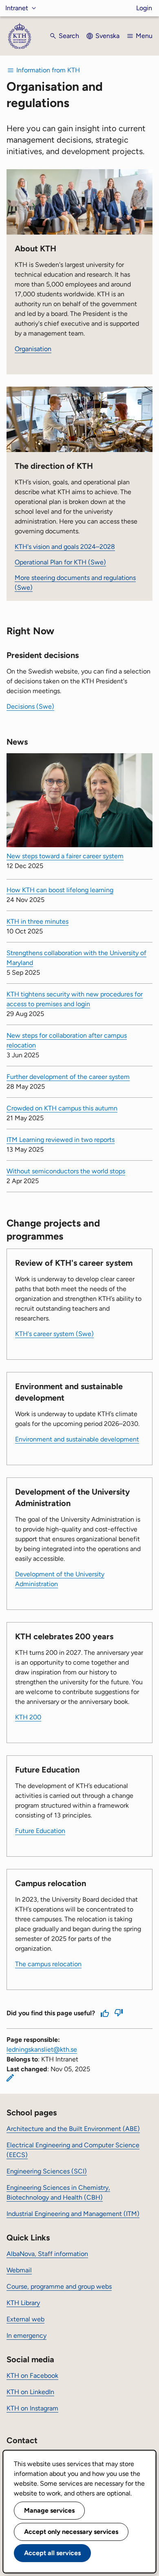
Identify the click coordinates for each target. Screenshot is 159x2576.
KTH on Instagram (32, 2408)
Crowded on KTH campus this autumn (62, 1108)
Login (144, 8)
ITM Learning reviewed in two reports (61, 1140)
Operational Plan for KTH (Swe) (60, 562)
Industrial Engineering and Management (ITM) (73, 2214)
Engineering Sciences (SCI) (47, 2171)
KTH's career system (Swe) (54, 1334)
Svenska (107, 36)
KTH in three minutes (38, 921)
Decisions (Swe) (30, 706)
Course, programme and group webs (59, 2286)
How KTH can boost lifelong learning (60, 890)
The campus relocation (48, 1964)
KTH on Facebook (32, 2376)
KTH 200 (28, 1717)
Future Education (40, 1831)
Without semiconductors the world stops (66, 1171)
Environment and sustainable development (77, 1439)
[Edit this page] (10, 2078)
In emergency (26, 2335)
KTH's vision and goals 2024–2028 (65, 547)
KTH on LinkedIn (30, 2392)
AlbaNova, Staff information (47, 2254)
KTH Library (23, 2303)
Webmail (19, 2270)
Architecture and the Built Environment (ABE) (73, 2129)
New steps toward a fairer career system (65, 856)
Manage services (49, 2510)
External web (25, 2319)
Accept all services (52, 2553)
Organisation (33, 349)
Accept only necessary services (71, 2532)
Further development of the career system (68, 1077)
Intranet (17, 8)
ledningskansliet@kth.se (42, 2049)
